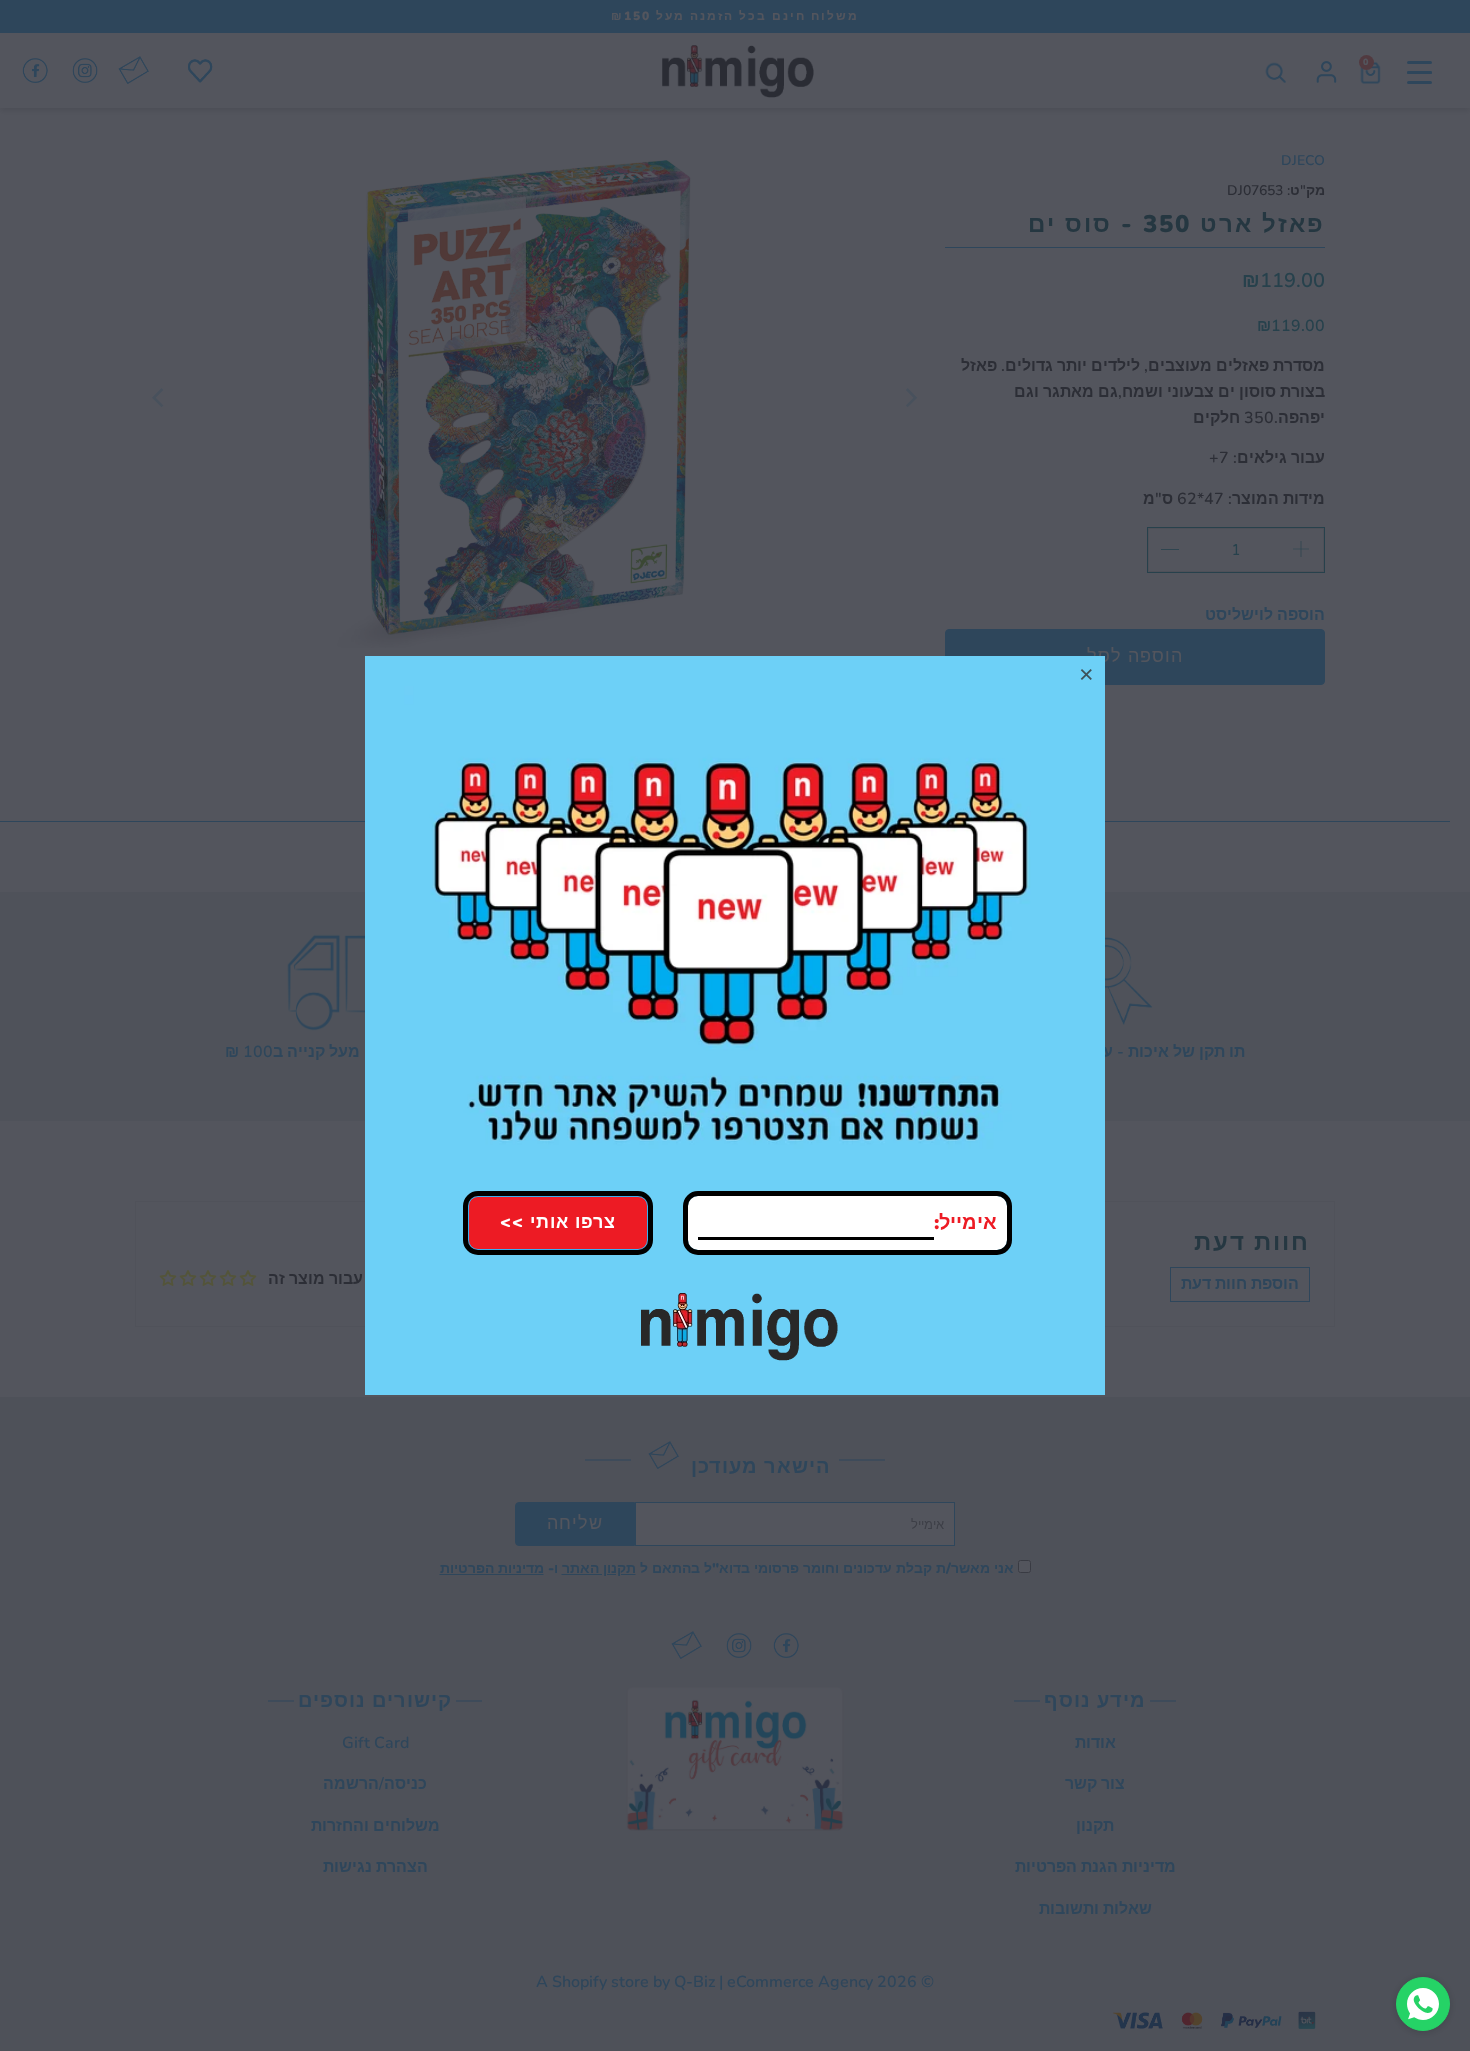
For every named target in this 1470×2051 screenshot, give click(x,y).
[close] (1087, 674)
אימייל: (965, 1222)
